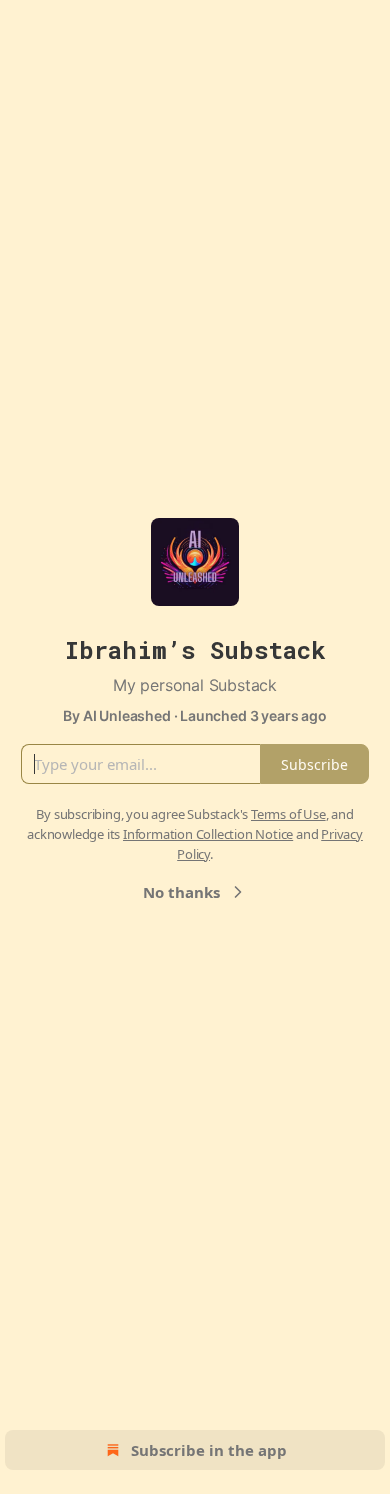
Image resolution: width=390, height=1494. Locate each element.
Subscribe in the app (209, 1450)
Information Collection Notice (208, 834)
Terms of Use (288, 814)
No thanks (181, 892)
